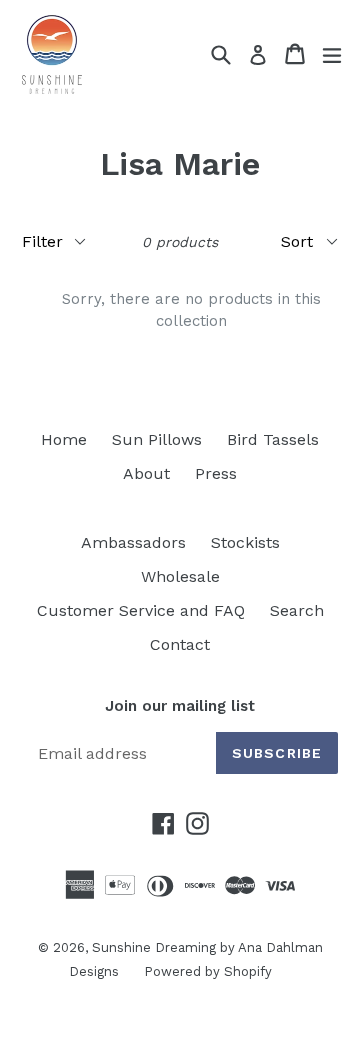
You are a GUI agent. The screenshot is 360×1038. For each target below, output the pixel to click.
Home (64, 439)
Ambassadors (133, 542)
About (146, 473)
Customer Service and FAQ (141, 610)
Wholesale (180, 576)
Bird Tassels (273, 439)
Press (216, 473)
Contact (180, 644)
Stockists (245, 542)
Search (297, 610)
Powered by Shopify (208, 971)
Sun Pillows (157, 439)
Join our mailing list (180, 706)
